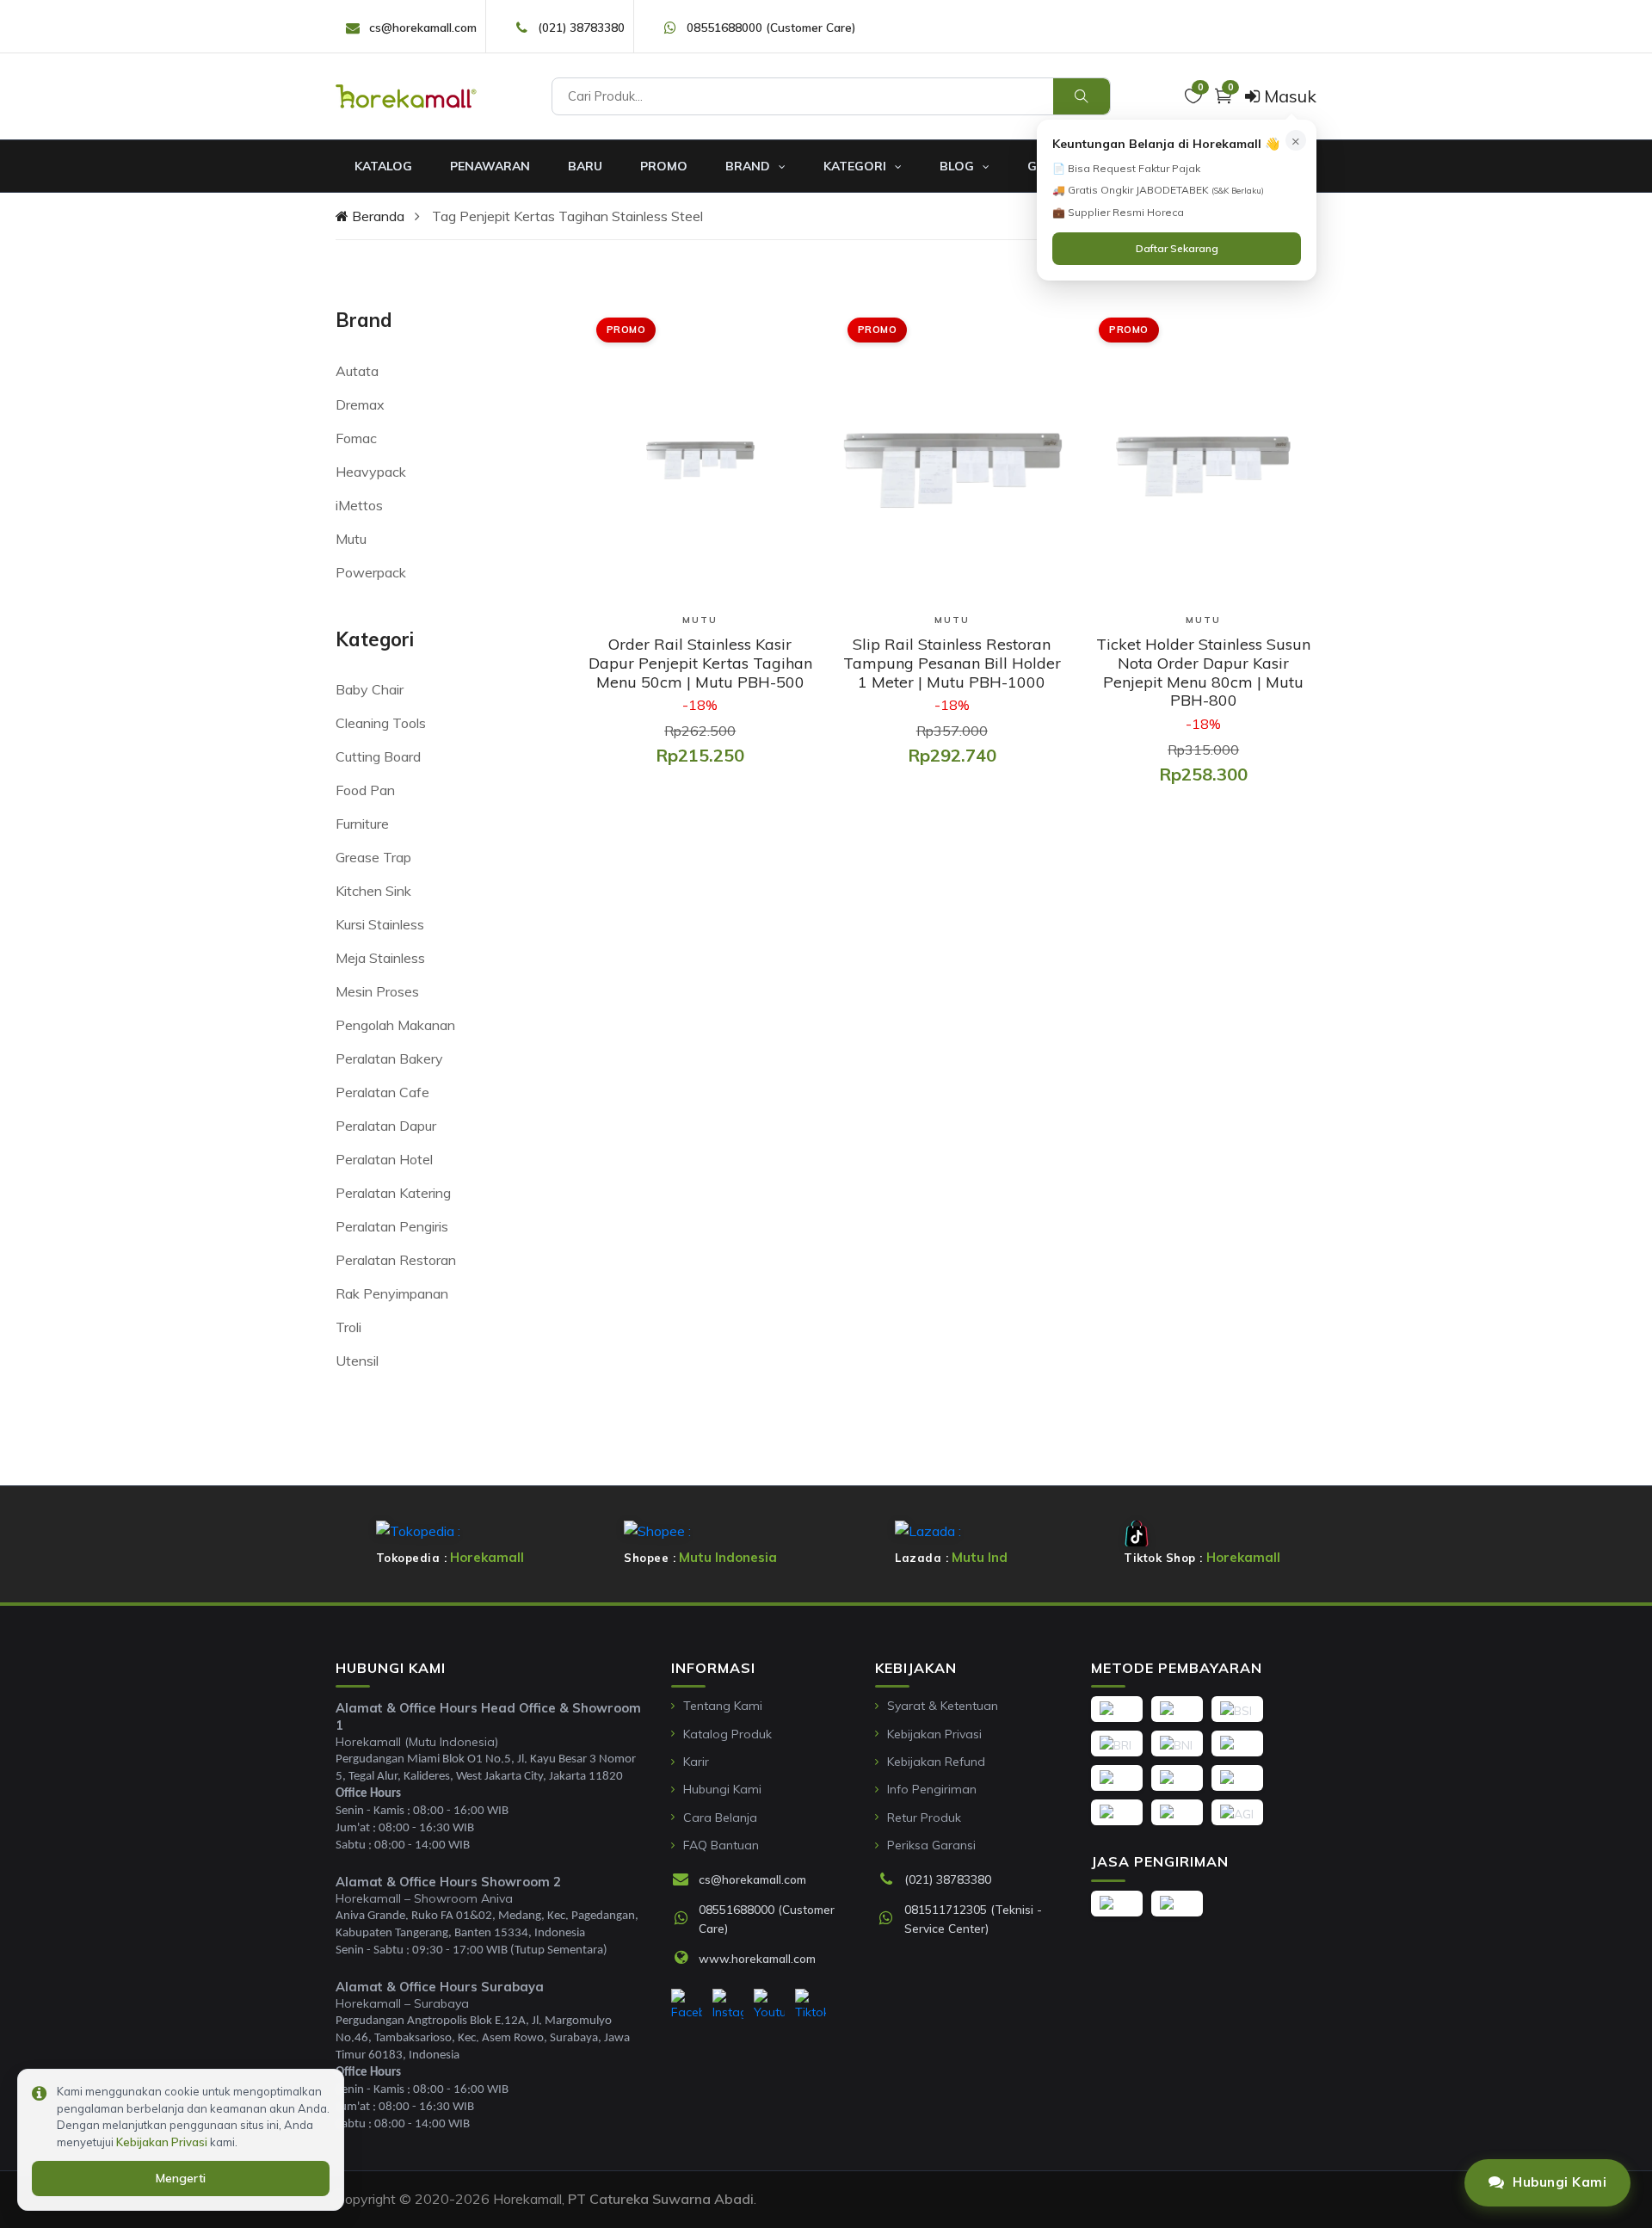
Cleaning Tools (381, 723)
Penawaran (490, 166)
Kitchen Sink (373, 891)
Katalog (383, 166)
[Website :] (685, 1959)
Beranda (376, 216)
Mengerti (181, 2178)
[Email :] (685, 1880)
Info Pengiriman (932, 1789)
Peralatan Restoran (396, 1260)
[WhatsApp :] (685, 1919)
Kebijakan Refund (936, 1762)
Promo (664, 166)
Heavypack (371, 472)
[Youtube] (769, 2005)
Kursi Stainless (380, 924)
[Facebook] (687, 2005)
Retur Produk (924, 1818)
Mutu (351, 539)
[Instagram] (728, 2005)
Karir (696, 1762)
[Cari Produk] (1082, 96)
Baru (585, 166)
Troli (348, 1327)
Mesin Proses (377, 991)
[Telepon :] (891, 1880)
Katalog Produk (727, 1734)
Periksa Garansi (931, 1845)
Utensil (357, 1361)
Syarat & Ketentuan (943, 1706)
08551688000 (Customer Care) (771, 27)
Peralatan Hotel (384, 1159)
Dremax (360, 404)
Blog (959, 166)
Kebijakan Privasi (934, 1734)
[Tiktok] (811, 2005)
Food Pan (365, 790)
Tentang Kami (723, 1706)
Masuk (1288, 96)
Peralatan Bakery (389, 1058)
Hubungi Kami (722, 1789)
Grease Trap (373, 857)
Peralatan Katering (393, 1193)
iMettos (359, 505)
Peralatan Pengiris (392, 1226)
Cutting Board (378, 756)
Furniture (362, 824)
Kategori (857, 166)
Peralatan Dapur (386, 1126)
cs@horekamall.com (423, 27)
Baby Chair (370, 689)
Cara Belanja (720, 1818)
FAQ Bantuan (721, 1845)
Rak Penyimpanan (392, 1293)
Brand (749, 166)
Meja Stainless (380, 958)
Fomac (356, 438)
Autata (357, 371)
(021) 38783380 (581, 27)
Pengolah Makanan (395, 1025)
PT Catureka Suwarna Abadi (661, 2199)
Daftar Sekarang (1177, 248)
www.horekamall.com (757, 1958)
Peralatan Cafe (382, 1092)
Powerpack (371, 572)
